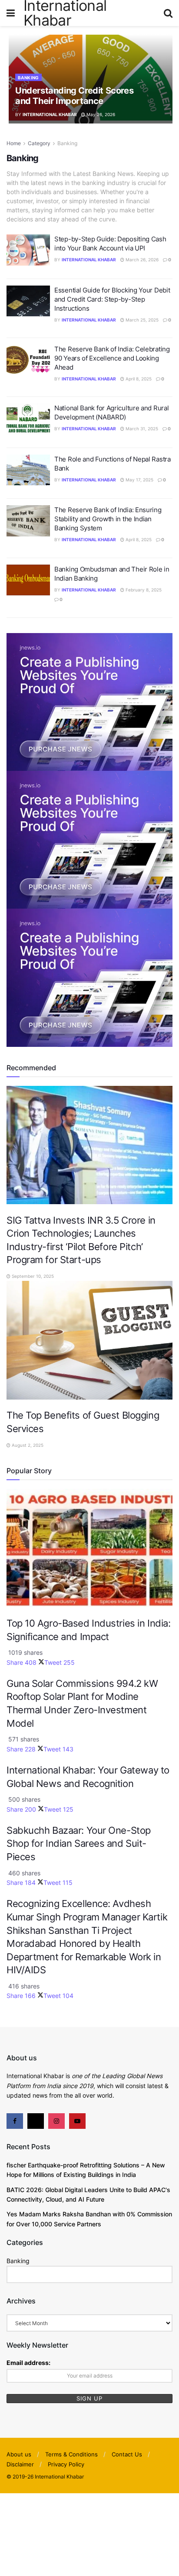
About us (19, 2454)
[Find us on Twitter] (36, 2121)
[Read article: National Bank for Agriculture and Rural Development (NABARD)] (28, 419)
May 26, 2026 (100, 114)
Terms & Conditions (71, 2454)
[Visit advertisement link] (89, 701)
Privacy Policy (66, 2464)
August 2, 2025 (27, 1445)
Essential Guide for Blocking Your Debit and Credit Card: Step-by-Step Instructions (112, 299)
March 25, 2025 (141, 320)
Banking (28, 78)
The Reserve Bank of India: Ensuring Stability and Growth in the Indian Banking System (108, 519)
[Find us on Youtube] (77, 2121)
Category (39, 143)
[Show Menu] (11, 13)
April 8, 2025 (138, 379)
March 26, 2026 (141, 260)
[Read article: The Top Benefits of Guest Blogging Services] (89, 1340)
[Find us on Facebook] (15, 2121)
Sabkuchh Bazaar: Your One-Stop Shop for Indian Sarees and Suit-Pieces (79, 1843)
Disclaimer (20, 2464)
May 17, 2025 (139, 480)
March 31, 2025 (141, 429)
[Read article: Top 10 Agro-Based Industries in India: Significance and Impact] (89, 1548)
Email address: (28, 2363)
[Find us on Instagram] (56, 2121)
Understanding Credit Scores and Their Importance (74, 96)
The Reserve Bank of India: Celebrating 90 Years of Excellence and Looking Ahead (112, 358)
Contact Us (127, 2454)
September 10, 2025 (32, 1276)
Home (14, 143)
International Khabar (50, 114)
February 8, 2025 (143, 590)
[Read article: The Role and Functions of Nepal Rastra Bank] (28, 470)
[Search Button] (168, 13)
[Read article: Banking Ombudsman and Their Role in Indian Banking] (28, 580)
